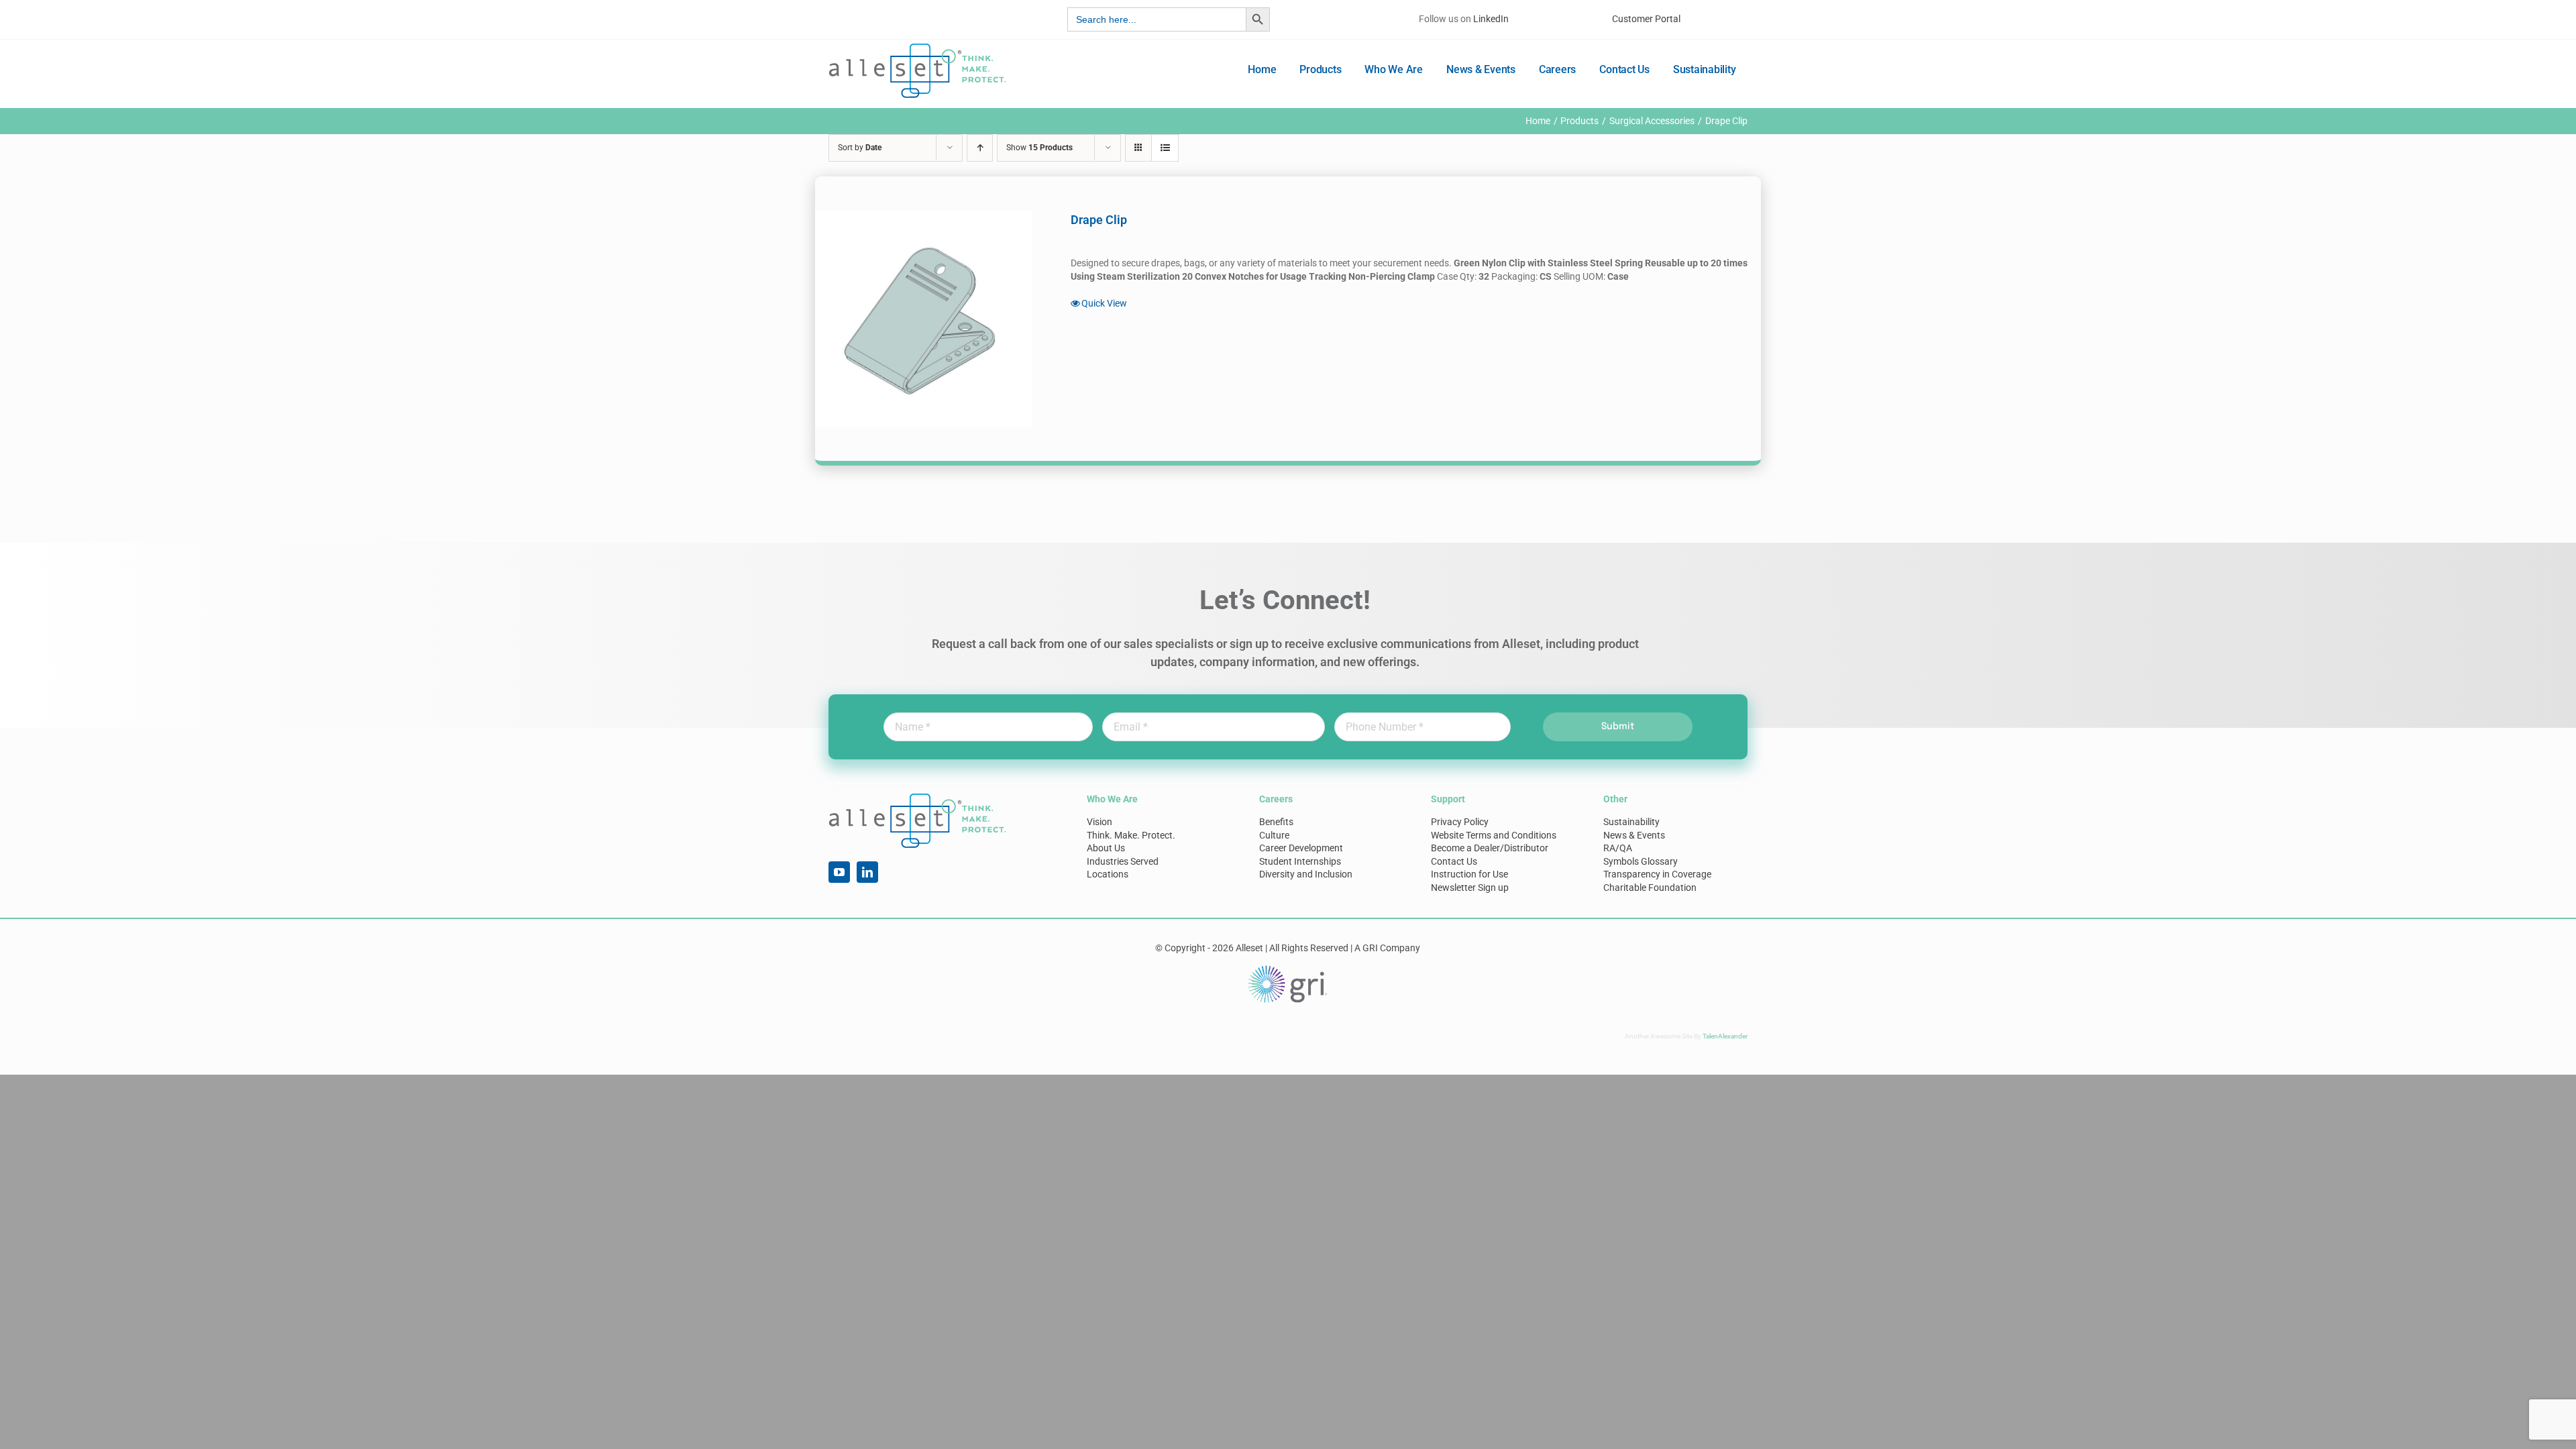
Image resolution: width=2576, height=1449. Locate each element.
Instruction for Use (1469, 874)
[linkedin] (867, 872)
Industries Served (1123, 861)
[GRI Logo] (1288, 969)
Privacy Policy (1460, 822)
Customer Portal (1646, 19)
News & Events (1634, 835)
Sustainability (1631, 822)
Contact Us (1454, 861)
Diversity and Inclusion (1306, 874)
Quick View (1104, 303)
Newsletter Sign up (1470, 888)
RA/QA (1618, 848)
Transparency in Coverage (1657, 874)
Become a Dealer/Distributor (1490, 848)
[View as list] (1165, 148)
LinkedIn (1491, 19)
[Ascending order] (980, 148)
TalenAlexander (1725, 1036)
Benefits (1276, 822)
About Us (1106, 848)
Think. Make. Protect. (1131, 835)
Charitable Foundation (1650, 888)
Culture (1274, 835)
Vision (1099, 822)
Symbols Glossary (1641, 861)
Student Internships (1300, 861)
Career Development (1301, 848)
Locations (1108, 874)
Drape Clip (1099, 220)
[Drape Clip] (924, 319)
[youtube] (839, 872)
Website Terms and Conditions (1494, 835)
